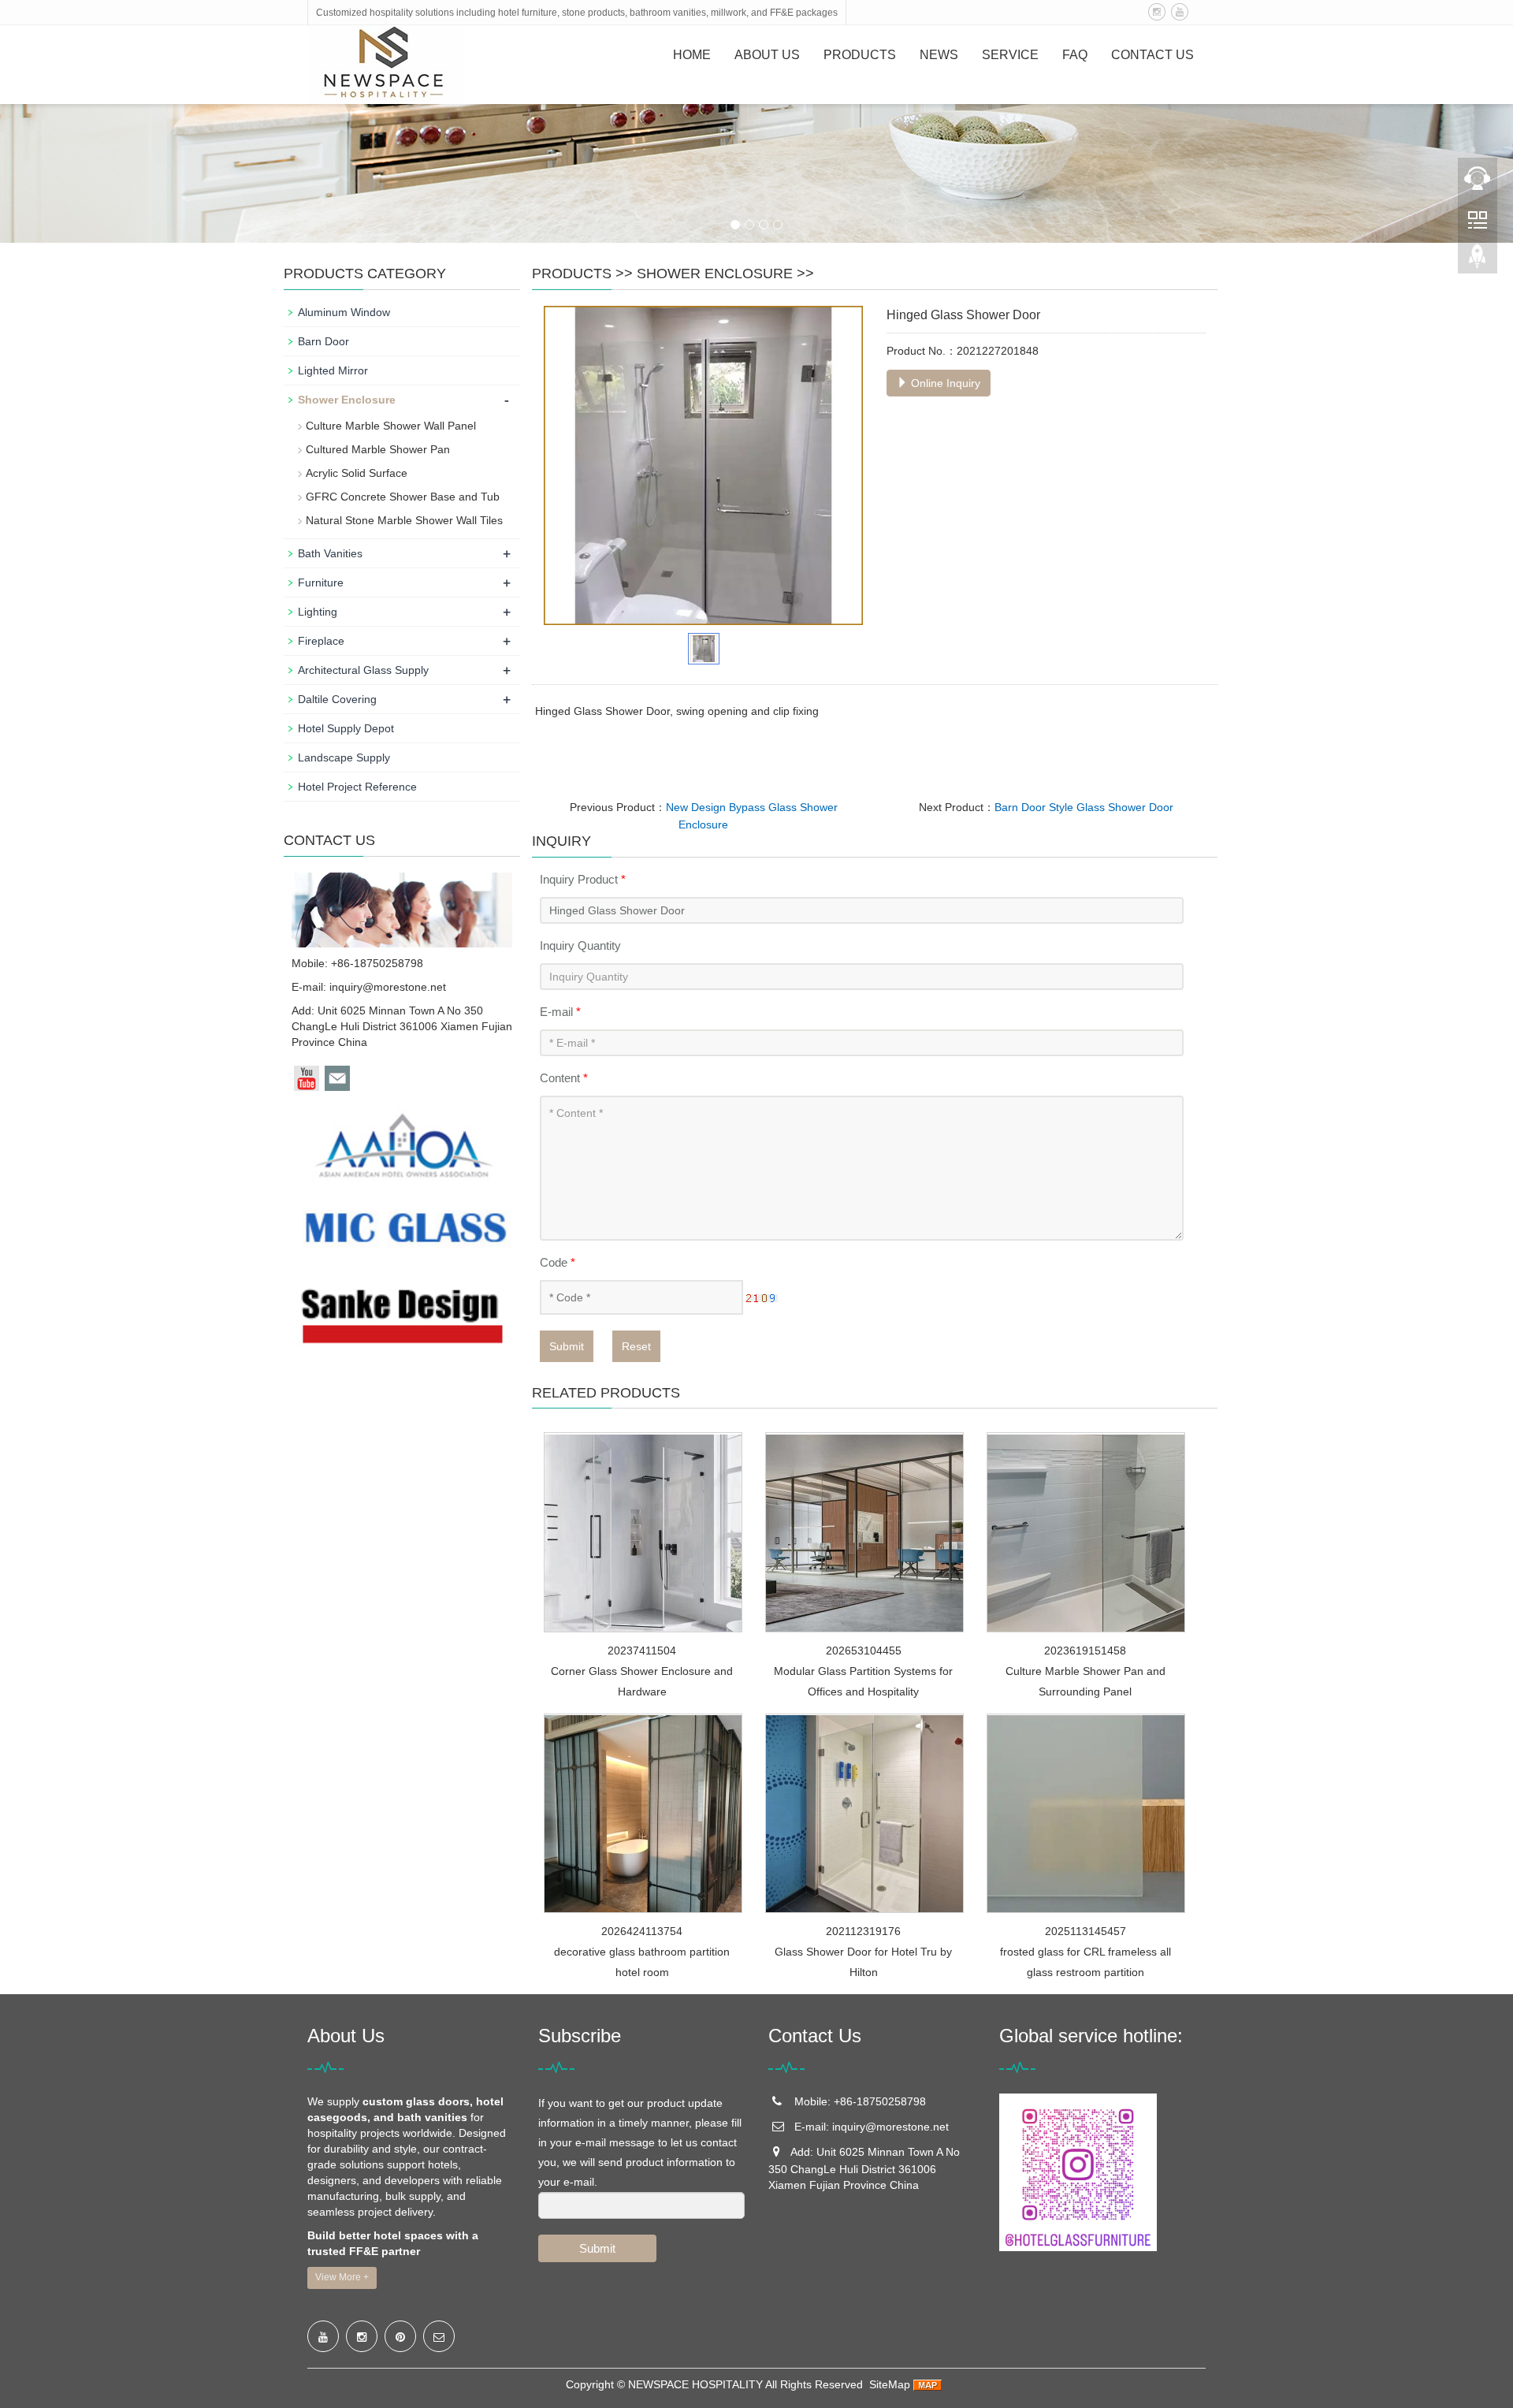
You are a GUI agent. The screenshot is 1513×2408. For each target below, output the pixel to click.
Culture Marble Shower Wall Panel (391, 426)
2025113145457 (1085, 1931)
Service (1010, 55)
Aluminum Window (344, 312)
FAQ (1075, 55)
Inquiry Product (583, 879)
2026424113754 (642, 1931)
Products (860, 55)
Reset (636, 1346)
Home (692, 55)
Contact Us (1152, 55)
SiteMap (890, 2384)
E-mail (560, 1012)
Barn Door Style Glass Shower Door (1084, 807)
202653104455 (864, 1651)
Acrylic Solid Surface (357, 473)
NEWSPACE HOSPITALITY (695, 2384)
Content (564, 1078)
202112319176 (863, 1931)
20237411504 (642, 1651)
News (939, 55)
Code (558, 1262)
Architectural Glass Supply (363, 670)
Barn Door (323, 341)
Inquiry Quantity (580, 945)
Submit (567, 1346)
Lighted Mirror (333, 370)
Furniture (321, 582)
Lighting (318, 612)
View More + (342, 2277)
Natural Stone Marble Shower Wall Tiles (404, 520)
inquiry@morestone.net (388, 987)
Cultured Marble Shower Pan (378, 449)
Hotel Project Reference (357, 787)
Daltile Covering (337, 699)
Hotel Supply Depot (346, 728)
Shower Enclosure (715, 274)
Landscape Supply (344, 757)
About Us (767, 55)
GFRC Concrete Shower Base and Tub (403, 497)
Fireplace (321, 641)
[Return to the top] (1478, 261)
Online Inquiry (944, 383)
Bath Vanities (330, 553)
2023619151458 (1085, 1651)
